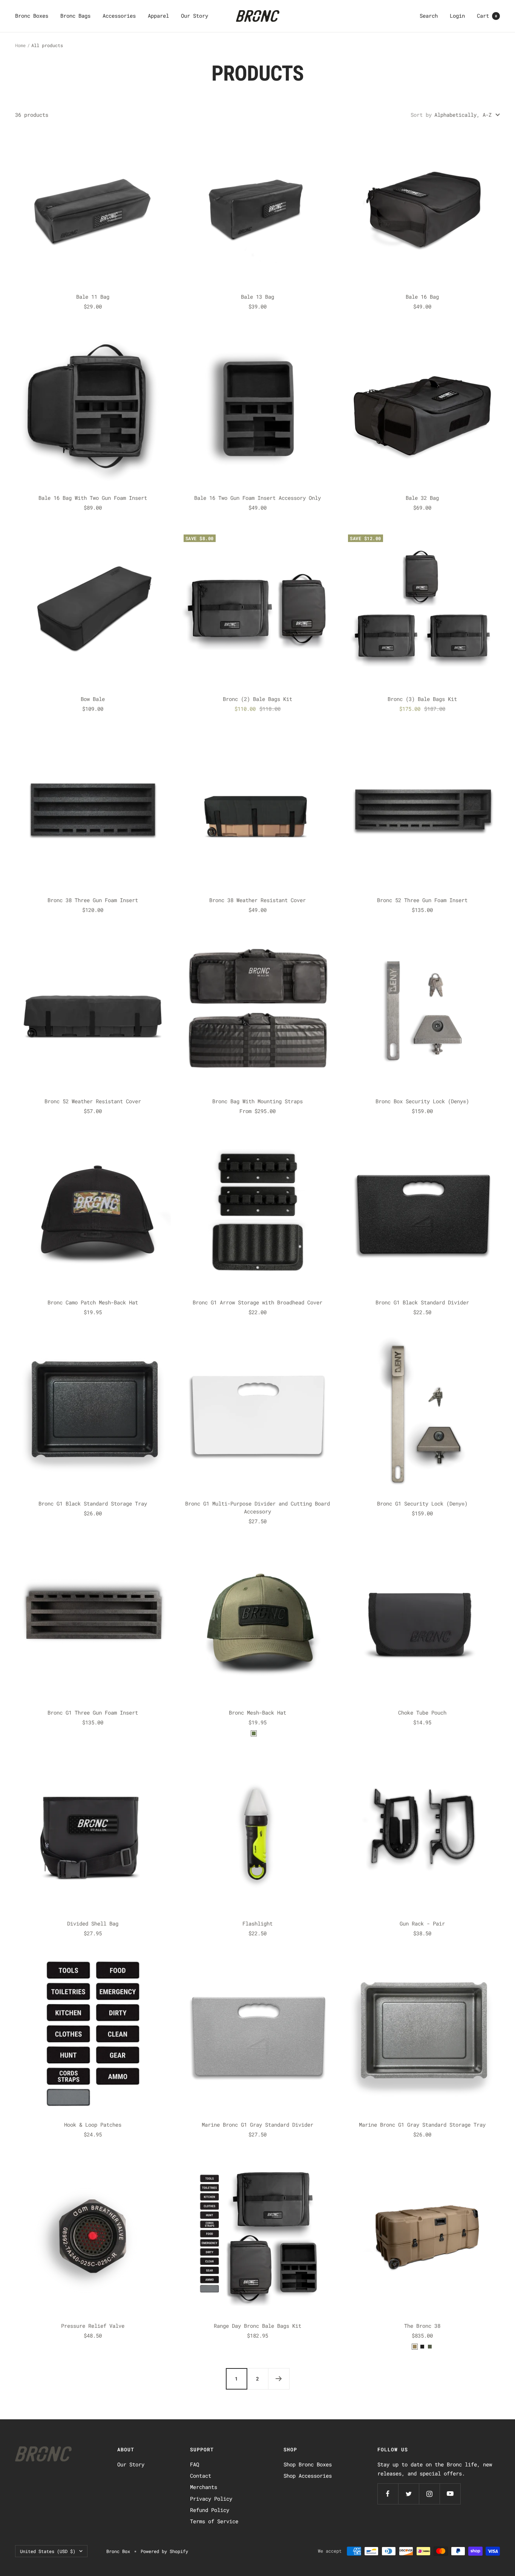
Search (429, 16)
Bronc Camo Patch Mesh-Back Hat (93, 1302)
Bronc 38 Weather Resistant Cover (257, 900)
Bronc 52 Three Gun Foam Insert (422, 900)
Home (20, 45)
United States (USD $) (48, 2551)
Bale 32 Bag (422, 498)
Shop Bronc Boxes (308, 2464)
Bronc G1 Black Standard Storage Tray (93, 1503)
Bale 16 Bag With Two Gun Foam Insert (93, 498)
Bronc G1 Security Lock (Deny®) (422, 1503)
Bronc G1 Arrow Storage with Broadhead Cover (257, 1302)
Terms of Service (214, 2521)
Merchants (204, 2487)
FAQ (195, 2464)
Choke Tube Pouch (422, 1712)
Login (457, 16)
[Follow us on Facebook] (388, 2494)
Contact (201, 2476)
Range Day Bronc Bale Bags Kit (257, 2326)
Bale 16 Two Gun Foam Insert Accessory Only (257, 498)
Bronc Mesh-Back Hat (257, 1712)
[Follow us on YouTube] (450, 2494)
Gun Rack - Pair (422, 1923)
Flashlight (257, 1923)
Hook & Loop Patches (93, 2125)
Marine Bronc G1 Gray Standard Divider (257, 2125)
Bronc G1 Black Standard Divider (422, 1302)
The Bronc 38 (422, 2326)
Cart (487, 16)
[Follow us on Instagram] (429, 2494)
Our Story (195, 16)
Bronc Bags (75, 16)
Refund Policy (210, 2510)
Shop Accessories (308, 2476)
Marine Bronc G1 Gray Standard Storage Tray (422, 2125)
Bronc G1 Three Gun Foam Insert (93, 1712)
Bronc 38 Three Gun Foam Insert (93, 900)
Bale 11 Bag (93, 297)
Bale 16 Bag (422, 297)
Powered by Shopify (164, 2551)
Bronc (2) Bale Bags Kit (257, 699)
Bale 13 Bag (257, 297)
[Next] (279, 2379)
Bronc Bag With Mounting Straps (257, 1101)
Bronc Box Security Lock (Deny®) (422, 1101)
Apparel (158, 16)
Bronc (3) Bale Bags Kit (422, 699)
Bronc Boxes (32, 16)
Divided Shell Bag (93, 1923)
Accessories (119, 16)
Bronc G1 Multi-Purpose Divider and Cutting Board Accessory (257, 1507)
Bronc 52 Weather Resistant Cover (93, 1101)
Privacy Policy (211, 2499)
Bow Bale (93, 699)
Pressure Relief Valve (93, 2326)
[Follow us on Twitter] (408, 2494)
